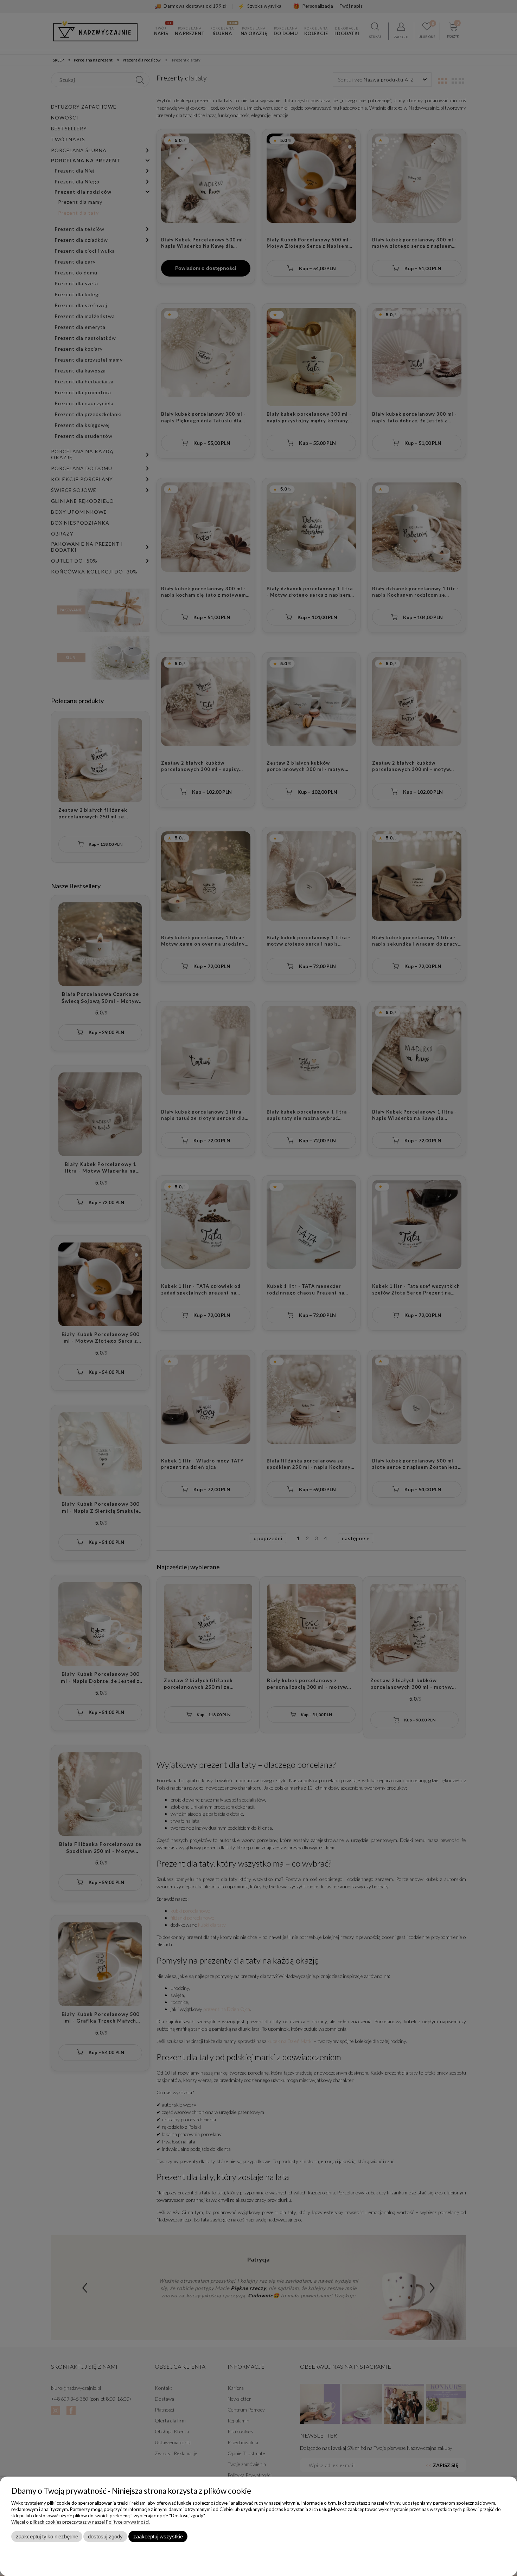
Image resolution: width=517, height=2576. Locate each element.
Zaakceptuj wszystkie (158, 2536)
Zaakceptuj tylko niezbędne (47, 2536)
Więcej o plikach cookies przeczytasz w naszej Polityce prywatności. (81, 2522)
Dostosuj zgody (105, 2536)
